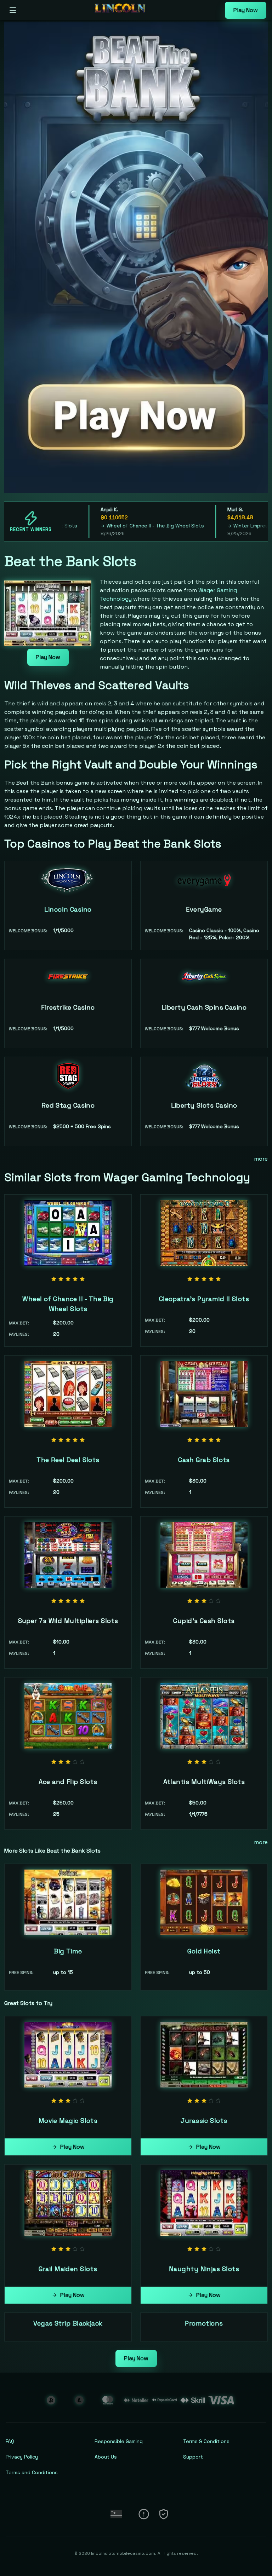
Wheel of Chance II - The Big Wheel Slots (123, 526)
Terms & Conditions (206, 2441)
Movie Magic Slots (68, 2121)
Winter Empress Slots (227, 526)
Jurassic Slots (204, 2121)
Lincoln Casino (68, 909)
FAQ (10, 2441)
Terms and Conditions (32, 2472)
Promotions (204, 2323)
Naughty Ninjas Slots (204, 2269)
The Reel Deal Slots (68, 1460)
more (261, 1159)
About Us (106, 2457)
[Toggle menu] (13, 10)
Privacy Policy (22, 2457)
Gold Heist (204, 1951)
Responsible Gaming (119, 2441)
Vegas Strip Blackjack (68, 2323)
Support (193, 2457)
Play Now (246, 10)
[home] (122, 15)
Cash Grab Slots (204, 1460)
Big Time (68, 1951)
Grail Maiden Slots (68, 2269)
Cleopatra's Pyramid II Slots (204, 1299)
